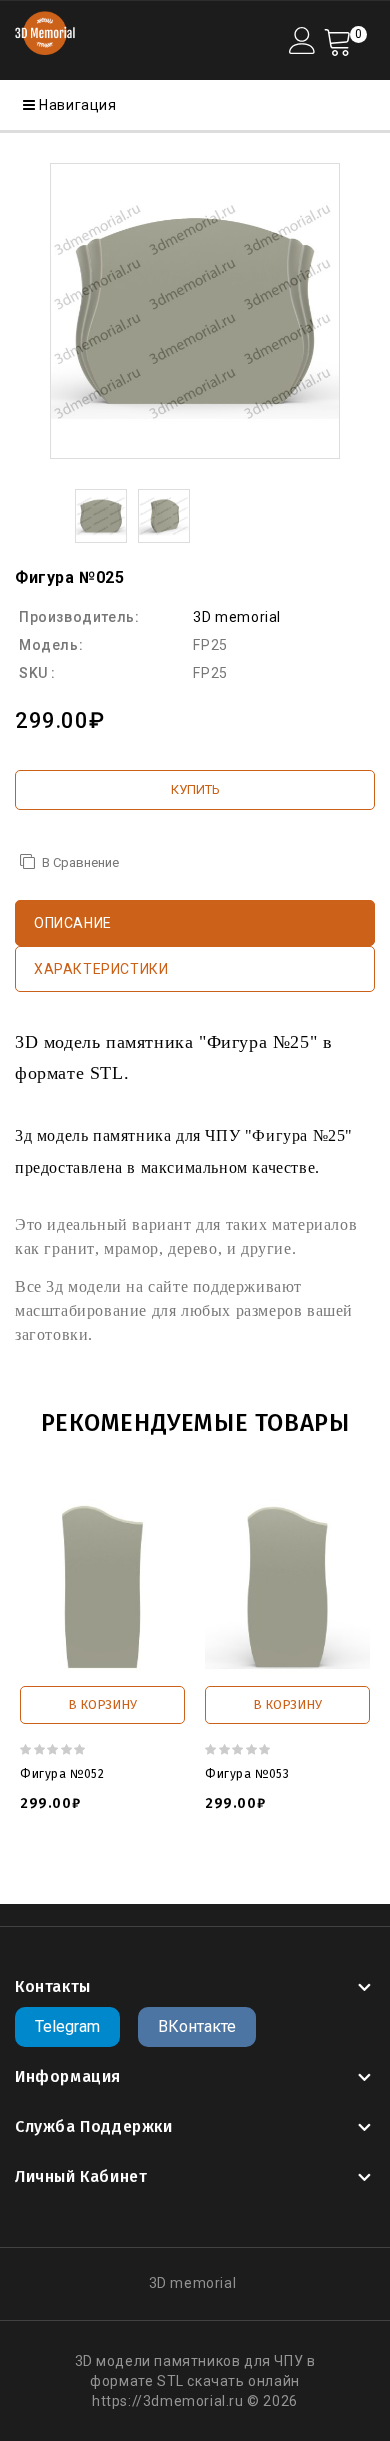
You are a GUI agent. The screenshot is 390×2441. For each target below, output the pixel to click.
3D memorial (237, 617)
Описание (73, 923)
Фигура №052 (62, 1774)
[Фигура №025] (195, 311)
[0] (337, 40)
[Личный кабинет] (302, 40)
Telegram (67, 2026)
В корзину (102, 1704)
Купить (195, 789)
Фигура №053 (247, 1774)
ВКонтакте (197, 2026)
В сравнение (80, 862)
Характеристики (101, 969)
